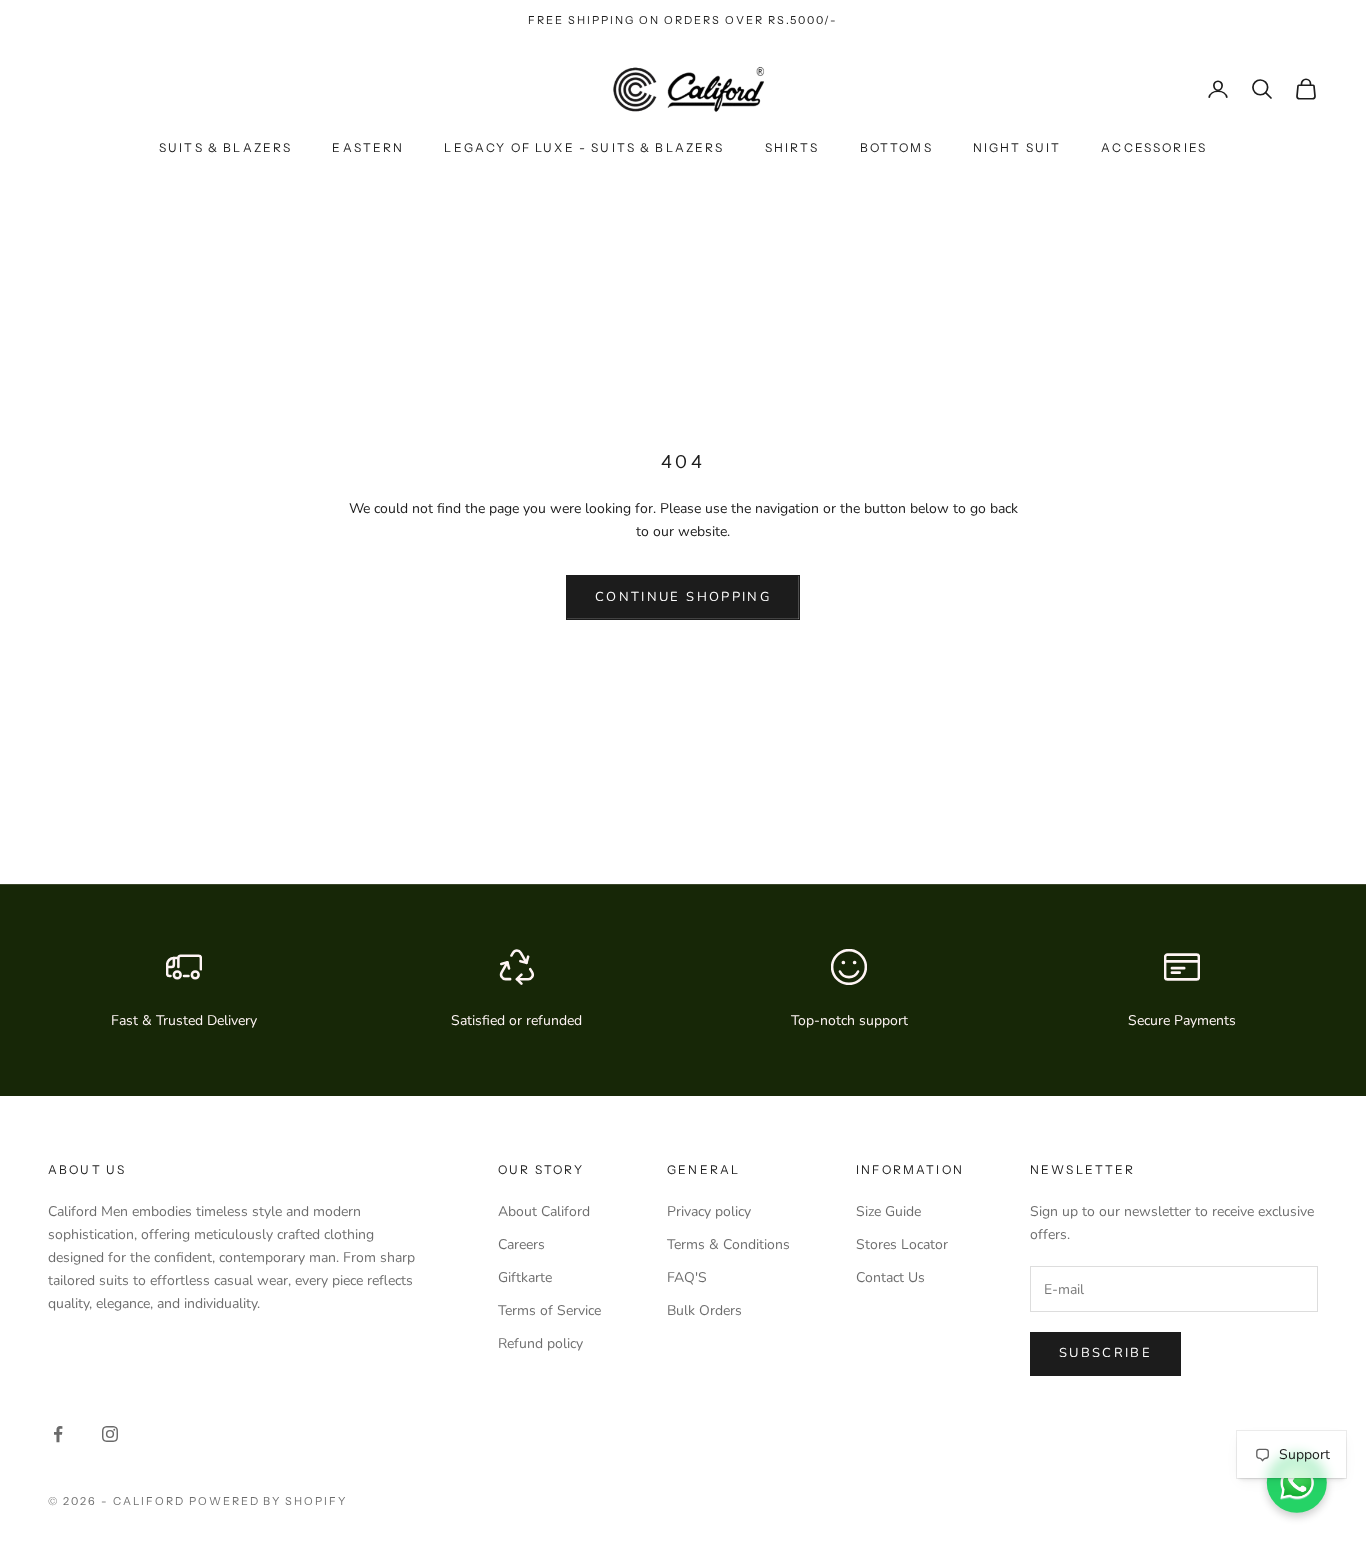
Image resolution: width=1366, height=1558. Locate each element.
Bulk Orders (704, 1310)
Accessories (1154, 147)
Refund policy (540, 1343)
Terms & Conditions (728, 1244)
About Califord (544, 1211)
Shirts (792, 147)
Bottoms (896, 147)
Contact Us (890, 1277)
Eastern (368, 147)
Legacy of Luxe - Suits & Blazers (584, 147)
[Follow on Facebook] (58, 1434)
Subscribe (1105, 1353)
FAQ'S (687, 1277)
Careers (521, 1244)
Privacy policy (709, 1211)
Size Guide (888, 1211)
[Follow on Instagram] (110, 1434)
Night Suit (1017, 147)
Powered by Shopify (268, 1501)
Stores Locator (902, 1244)
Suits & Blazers (225, 147)
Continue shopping (683, 597)
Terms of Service (549, 1310)
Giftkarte (525, 1277)
